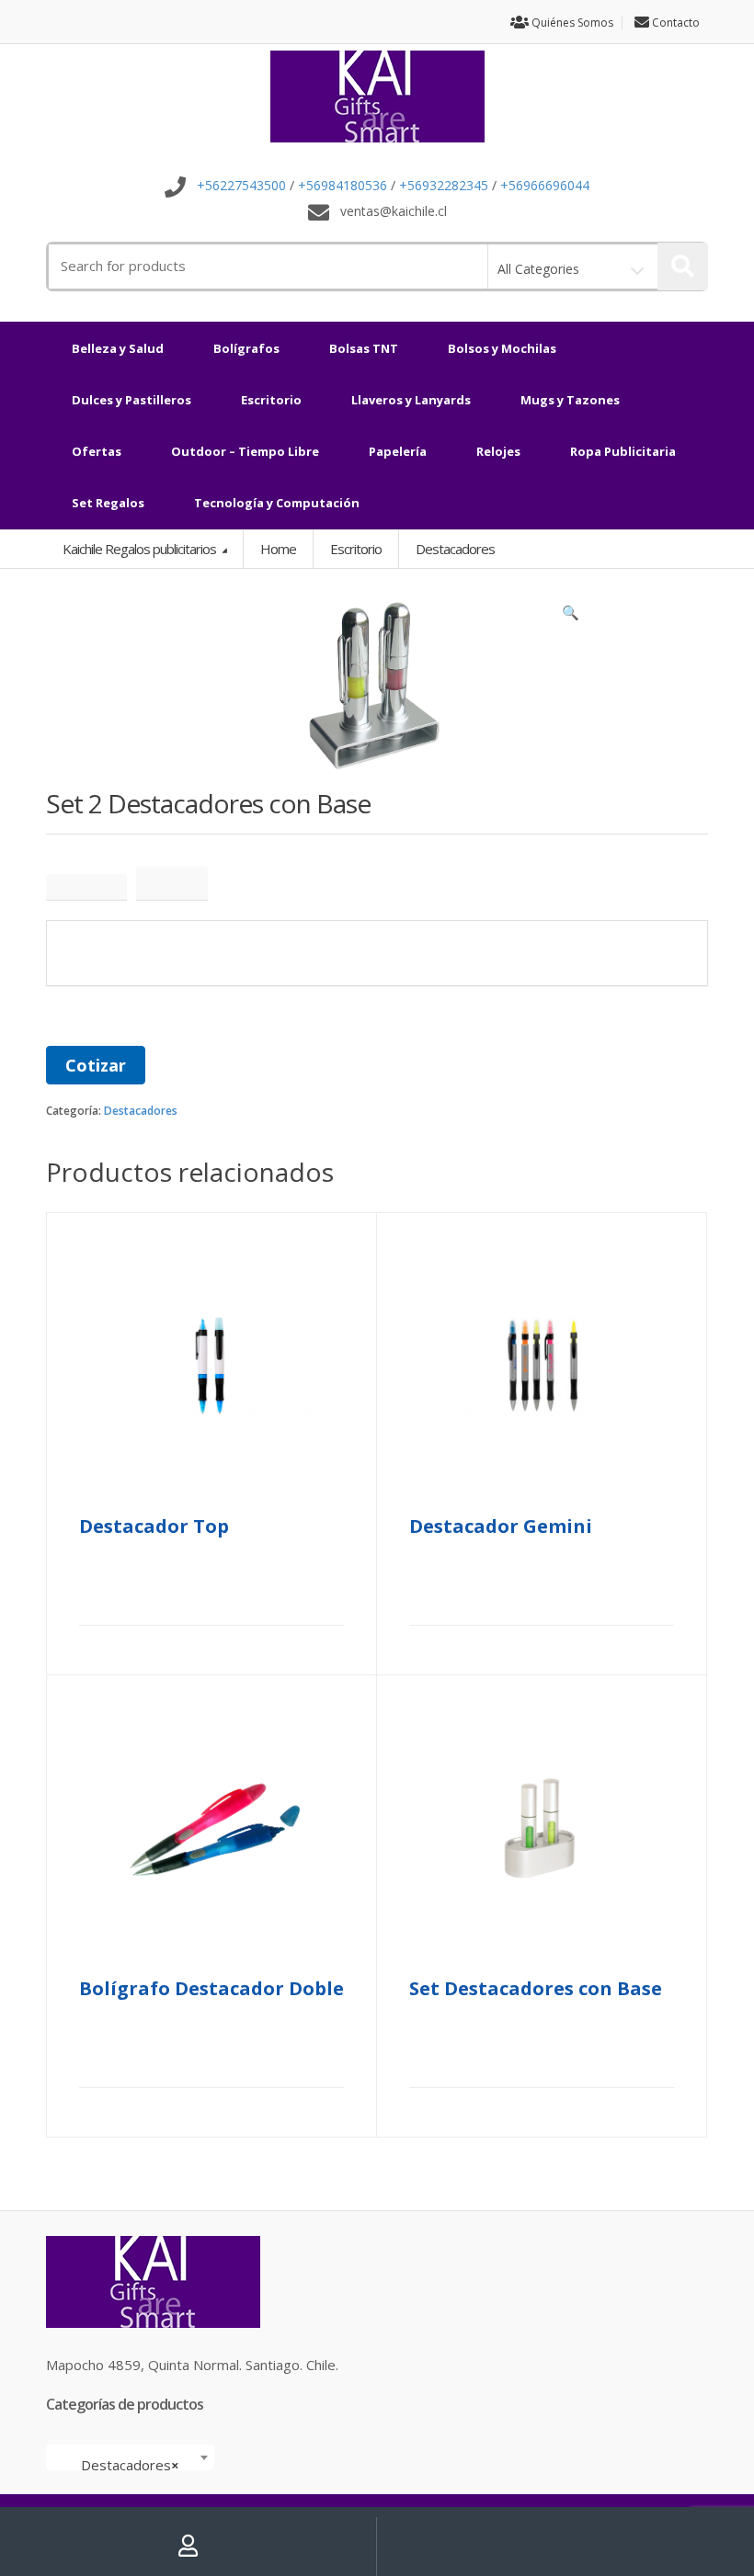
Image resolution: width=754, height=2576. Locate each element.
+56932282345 (444, 186)
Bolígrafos (246, 348)
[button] (570, 617)
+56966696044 (545, 186)
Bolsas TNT (364, 348)
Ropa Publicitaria (623, 451)
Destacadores (141, 1111)
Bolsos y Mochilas (502, 348)
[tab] (86, 887)
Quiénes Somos (571, 23)
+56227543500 (241, 186)
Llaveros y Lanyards (411, 400)
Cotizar (96, 1065)
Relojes (498, 451)
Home (278, 549)
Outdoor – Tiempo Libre (245, 451)
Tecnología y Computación (277, 503)
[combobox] (130, 2457)
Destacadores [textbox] (125, 2465)
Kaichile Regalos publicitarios (141, 549)
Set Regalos (108, 503)
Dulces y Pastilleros (131, 400)
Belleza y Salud (118, 348)
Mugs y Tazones (570, 400)
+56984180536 (343, 186)
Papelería (398, 451)
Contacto (674, 23)
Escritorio (271, 400)
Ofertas (97, 451)
